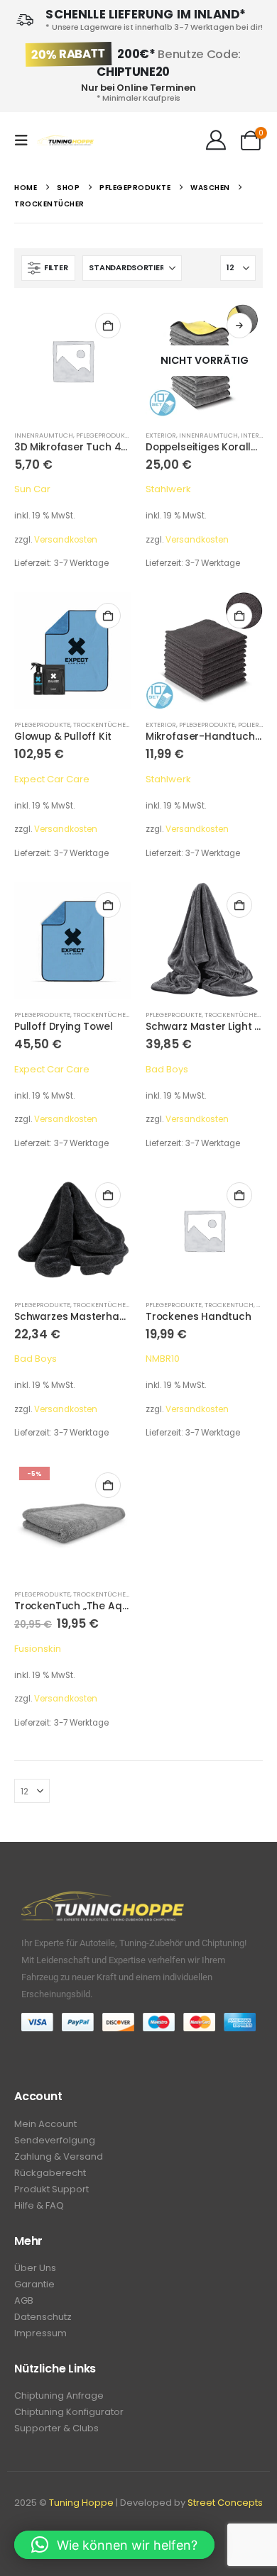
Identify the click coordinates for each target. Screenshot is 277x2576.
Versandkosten (66, 540)
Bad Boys (167, 1069)
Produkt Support (51, 2189)
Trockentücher (102, 724)
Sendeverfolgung (55, 2140)
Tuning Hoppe (81, 2503)
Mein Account (45, 2124)
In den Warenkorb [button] (108, 326)
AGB (24, 2300)
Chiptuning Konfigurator (69, 2412)
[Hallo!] (216, 140)
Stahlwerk (168, 489)
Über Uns (35, 2268)
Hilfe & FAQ (39, 2205)
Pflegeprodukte (104, 435)
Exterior (161, 435)
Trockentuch (229, 1305)
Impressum (40, 2333)
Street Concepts (225, 2503)
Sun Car (32, 489)
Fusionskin (38, 1649)
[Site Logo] (65, 141)
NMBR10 (163, 1359)
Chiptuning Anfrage (59, 2395)
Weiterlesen (239, 326)
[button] (26, 140)
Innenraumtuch (44, 435)
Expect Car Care (52, 779)
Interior (256, 435)
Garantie (34, 2284)
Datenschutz (43, 2317)
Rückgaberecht (50, 2173)
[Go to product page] (73, 361)
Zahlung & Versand (59, 2156)
